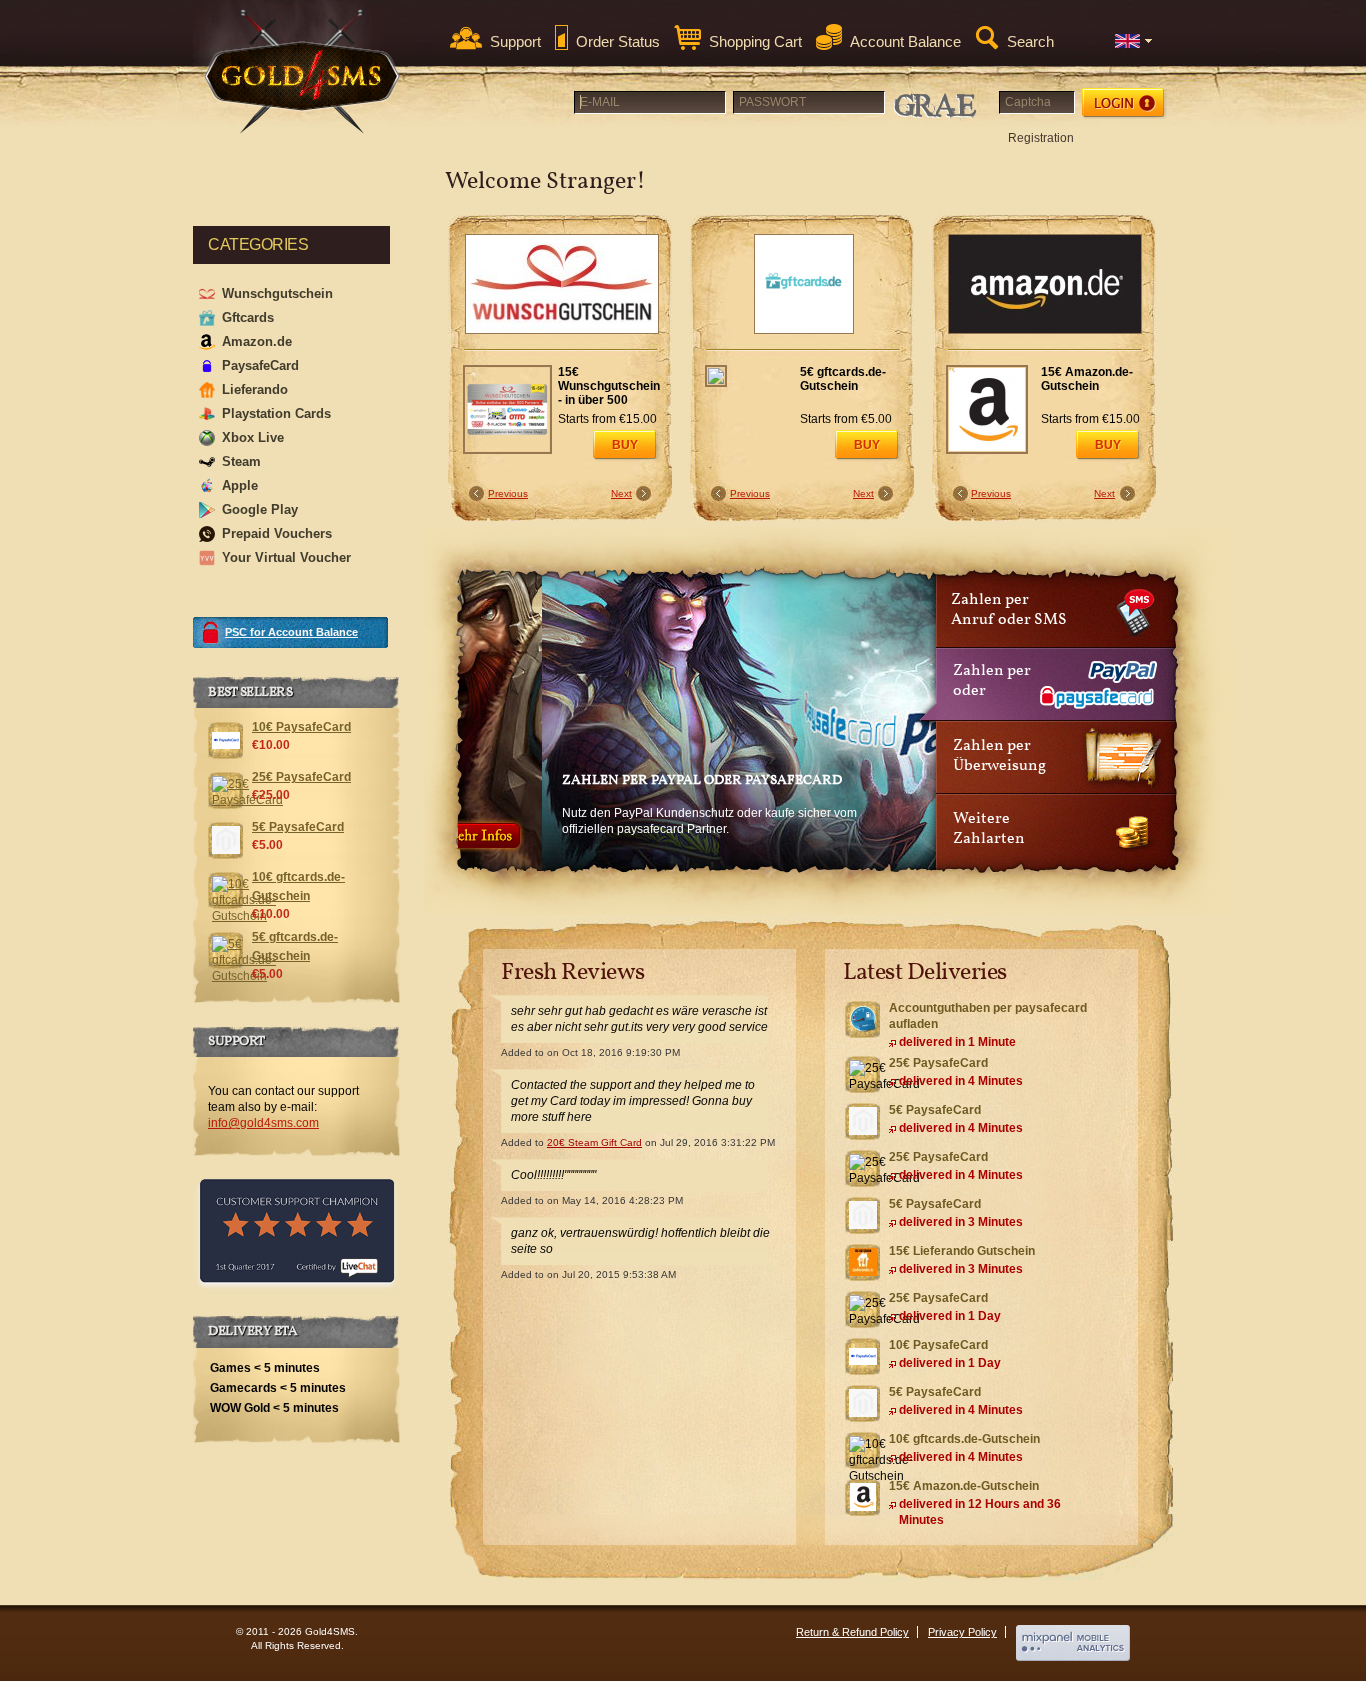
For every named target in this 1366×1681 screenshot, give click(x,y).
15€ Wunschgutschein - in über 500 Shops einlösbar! (609, 386)
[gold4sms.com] (303, 71)
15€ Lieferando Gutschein (962, 1251)
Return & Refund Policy (852, 1632)
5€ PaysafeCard (935, 1110)
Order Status (618, 41)
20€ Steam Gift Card (594, 1142)
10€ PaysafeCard (938, 1345)
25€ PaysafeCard (938, 1063)
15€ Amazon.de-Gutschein (1087, 379)
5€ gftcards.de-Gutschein (843, 379)
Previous (508, 493)
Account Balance (905, 41)
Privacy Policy (962, 1632)
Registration (1041, 138)
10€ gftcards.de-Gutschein (964, 1439)
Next (621, 493)
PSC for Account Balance (291, 632)
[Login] (1124, 103)
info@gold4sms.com (263, 1123)
